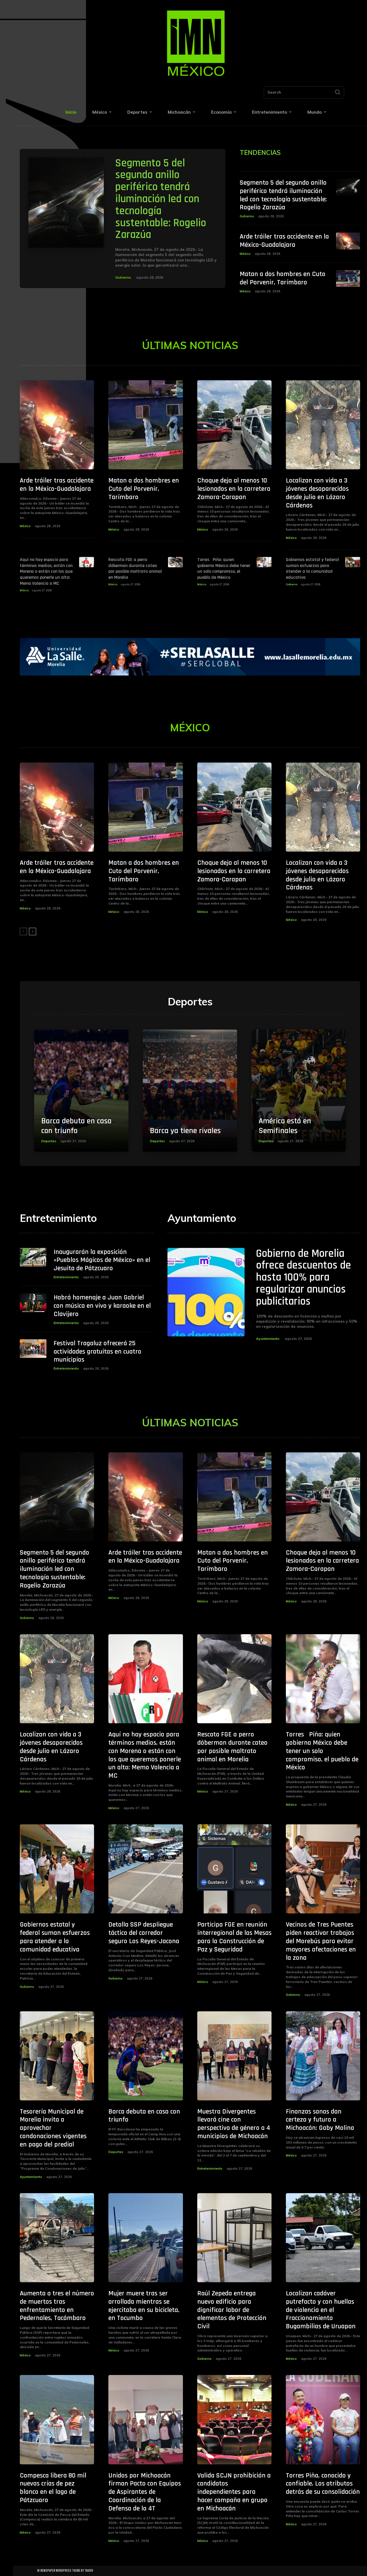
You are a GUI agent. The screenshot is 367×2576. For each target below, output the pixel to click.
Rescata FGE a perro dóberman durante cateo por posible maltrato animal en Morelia (135, 569)
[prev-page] (23, 931)
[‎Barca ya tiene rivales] (190, 1091)
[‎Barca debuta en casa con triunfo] (81, 1091)
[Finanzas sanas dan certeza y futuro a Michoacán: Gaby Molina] (323, 2056)
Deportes (49, 1141)
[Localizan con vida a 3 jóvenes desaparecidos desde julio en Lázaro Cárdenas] (323, 425)
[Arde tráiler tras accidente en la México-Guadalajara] (348, 241)
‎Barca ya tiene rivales (185, 1131)
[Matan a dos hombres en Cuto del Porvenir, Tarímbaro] (348, 278)
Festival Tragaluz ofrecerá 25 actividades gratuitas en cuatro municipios (97, 1352)
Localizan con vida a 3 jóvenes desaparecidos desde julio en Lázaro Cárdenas (317, 493)
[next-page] (33, 931)
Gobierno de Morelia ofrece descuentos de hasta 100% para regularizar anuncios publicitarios (303, 1278)
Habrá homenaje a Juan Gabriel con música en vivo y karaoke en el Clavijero (102, 1306)
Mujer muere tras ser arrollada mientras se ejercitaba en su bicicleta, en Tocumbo (144, 2306)
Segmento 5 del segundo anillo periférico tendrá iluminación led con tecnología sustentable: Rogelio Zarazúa (161, 199)
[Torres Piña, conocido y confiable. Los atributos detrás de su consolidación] (323, 2420)
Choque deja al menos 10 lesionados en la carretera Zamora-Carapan (234, 489)
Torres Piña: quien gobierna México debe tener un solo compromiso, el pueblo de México (224, 569)
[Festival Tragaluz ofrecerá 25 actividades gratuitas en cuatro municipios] (33, 1349)
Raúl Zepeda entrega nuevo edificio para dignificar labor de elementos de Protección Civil (232, 2310)
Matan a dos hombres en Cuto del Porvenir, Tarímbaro (283, 278)
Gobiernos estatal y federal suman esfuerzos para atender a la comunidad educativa (312, 569)
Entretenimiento (66, 1277)
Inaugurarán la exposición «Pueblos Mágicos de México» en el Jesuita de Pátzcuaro (102, 1260)
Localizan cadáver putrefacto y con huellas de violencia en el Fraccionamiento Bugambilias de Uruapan (321, 2310)
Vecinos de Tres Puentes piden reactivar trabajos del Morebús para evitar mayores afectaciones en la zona (321, 1941)
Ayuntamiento (268, 1339)
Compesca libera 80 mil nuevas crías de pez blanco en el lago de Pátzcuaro (53, 2488)
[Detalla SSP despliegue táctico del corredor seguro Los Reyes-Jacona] (146, 1869)
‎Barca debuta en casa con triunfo (76, 1126)
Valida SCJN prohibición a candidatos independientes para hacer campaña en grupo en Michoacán (234, 2492)
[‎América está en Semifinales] (299, 1091)
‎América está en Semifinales (285, 1126)
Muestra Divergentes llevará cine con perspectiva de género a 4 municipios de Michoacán (234, 2124)
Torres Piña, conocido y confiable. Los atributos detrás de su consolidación (323, 2484)
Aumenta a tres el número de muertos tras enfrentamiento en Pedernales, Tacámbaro (57, 2306)
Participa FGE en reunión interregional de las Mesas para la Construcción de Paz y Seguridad (234, 1937)
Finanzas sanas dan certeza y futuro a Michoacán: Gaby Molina (320, 2120)
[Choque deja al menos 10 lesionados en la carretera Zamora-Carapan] (234, 425)
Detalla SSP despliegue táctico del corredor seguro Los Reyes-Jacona (144, 1933)
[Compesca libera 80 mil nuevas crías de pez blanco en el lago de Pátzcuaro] (57, 2420)
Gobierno (123, 277)
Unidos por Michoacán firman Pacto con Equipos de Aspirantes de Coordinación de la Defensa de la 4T (145, 2492)
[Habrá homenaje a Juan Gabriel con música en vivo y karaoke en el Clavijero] (33, 1303)
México (245, 254)
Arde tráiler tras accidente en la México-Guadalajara (284, 241)
